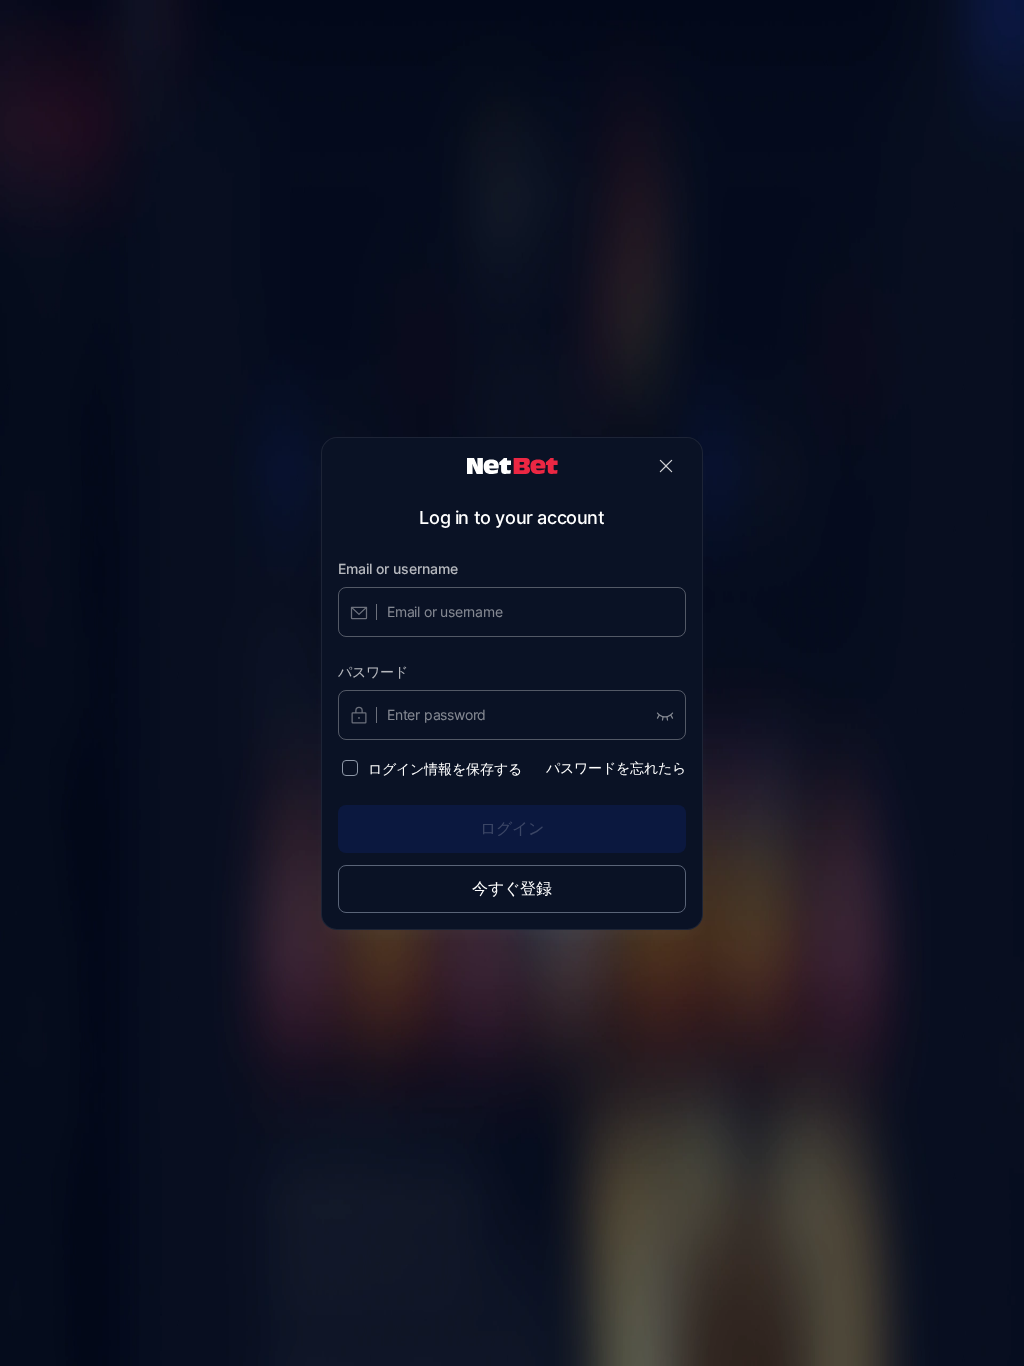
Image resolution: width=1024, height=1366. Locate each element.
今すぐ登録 (512, 888)
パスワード (373, 671)
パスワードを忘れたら (616, 767)
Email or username (398, 568)
